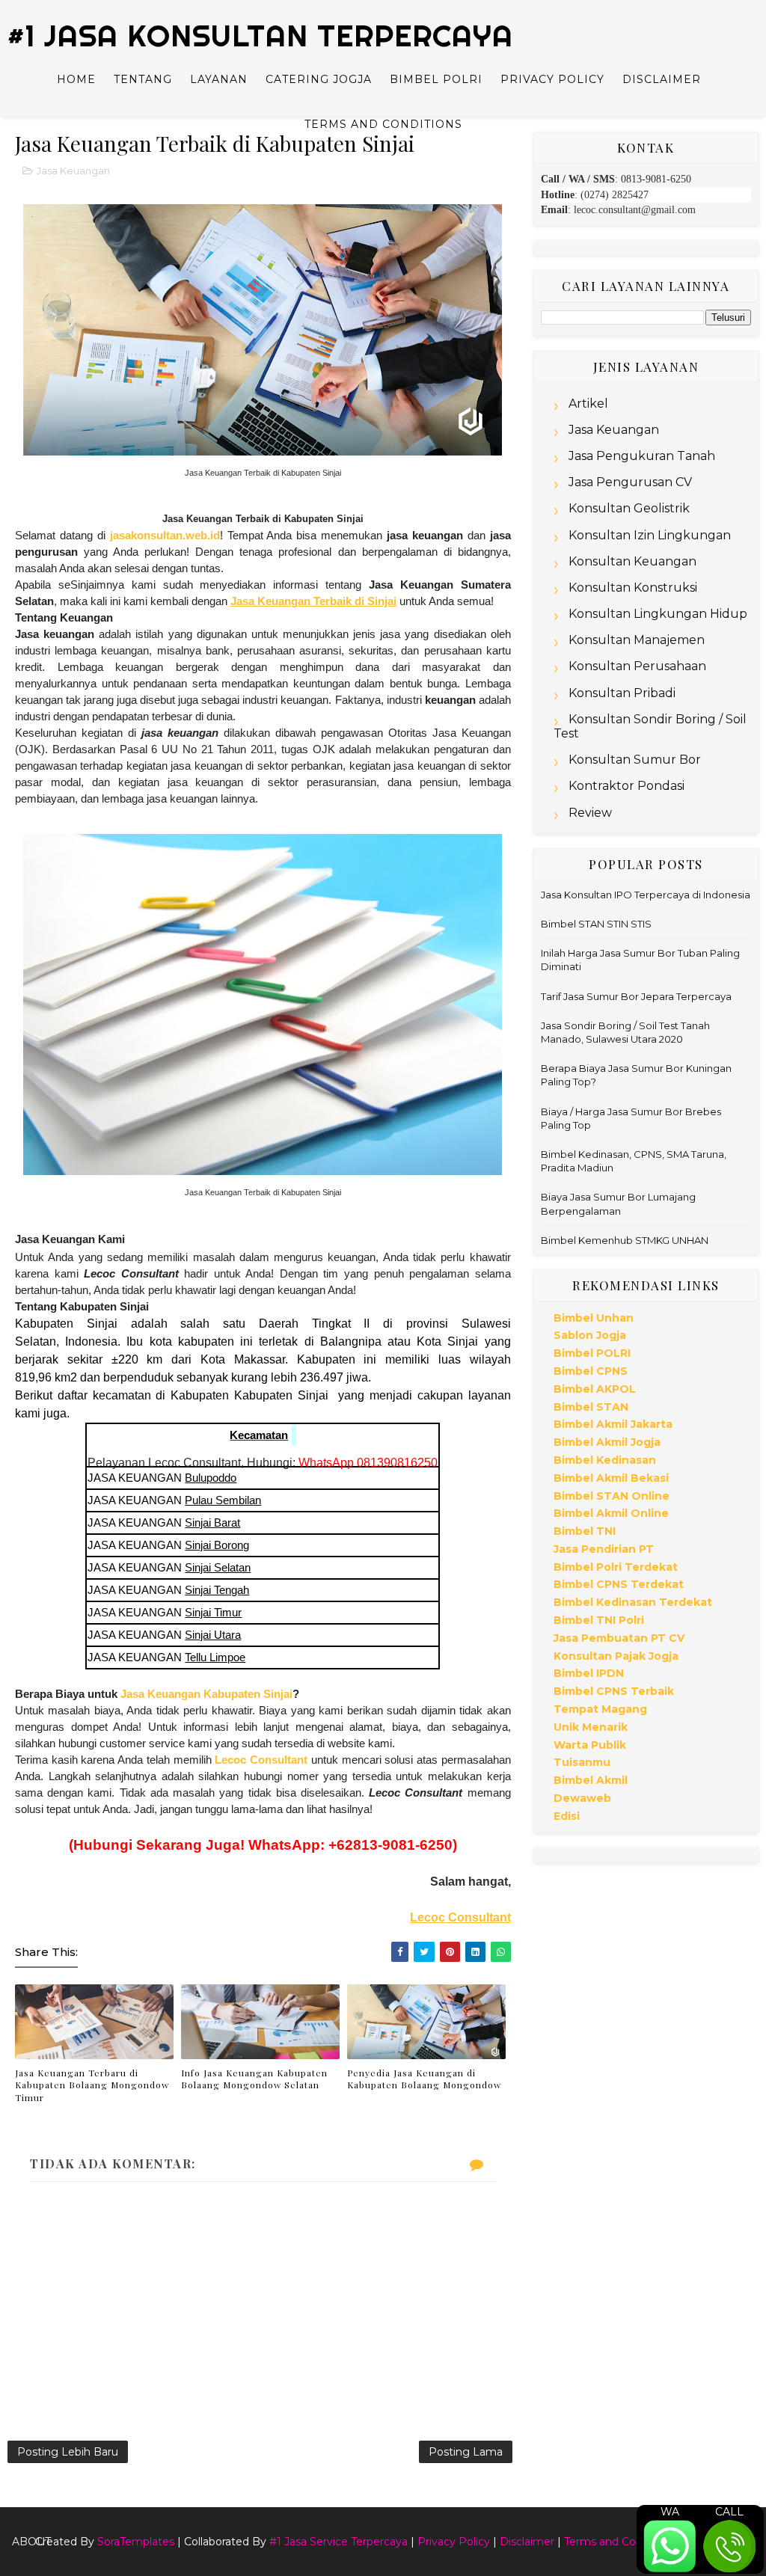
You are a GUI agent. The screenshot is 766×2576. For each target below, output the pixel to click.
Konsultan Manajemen (637, 640)
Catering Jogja (319, 79)
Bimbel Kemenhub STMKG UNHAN (625, 1240)
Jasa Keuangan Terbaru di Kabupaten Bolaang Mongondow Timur (92, 2085)
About (31, 2542)
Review (590, 813)
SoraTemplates (136, 2542)
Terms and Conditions (383, 124)
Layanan (219, 79)
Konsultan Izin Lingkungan (650, 535)
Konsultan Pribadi (622, 693)
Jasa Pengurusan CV (630, 482)
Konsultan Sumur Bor (635, 760)
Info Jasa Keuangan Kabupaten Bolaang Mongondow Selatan (254, 2079)
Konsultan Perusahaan (637, 666)
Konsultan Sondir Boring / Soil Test (650, 726)
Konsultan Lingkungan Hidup (658, 614)
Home (76, 79)
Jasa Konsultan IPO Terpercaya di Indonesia (646, 895)
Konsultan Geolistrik (629, 508)
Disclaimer (662, 79)
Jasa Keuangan (73, 171)
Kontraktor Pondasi (626, 786)
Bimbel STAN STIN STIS (596, 924)
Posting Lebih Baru (68, 2452)
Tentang (143, 79)
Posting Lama (466, 2452)
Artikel (588, 404)
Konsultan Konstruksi (633, 588)
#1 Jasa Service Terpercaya (338, 2542)
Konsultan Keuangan (632, 561)
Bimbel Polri (436, 79)
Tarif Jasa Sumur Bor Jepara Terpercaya (636, 996)
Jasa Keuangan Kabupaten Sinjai (206, 1694)
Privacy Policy (552, 79)
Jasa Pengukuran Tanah (642, 456)
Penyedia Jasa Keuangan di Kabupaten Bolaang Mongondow (424, 2079)
